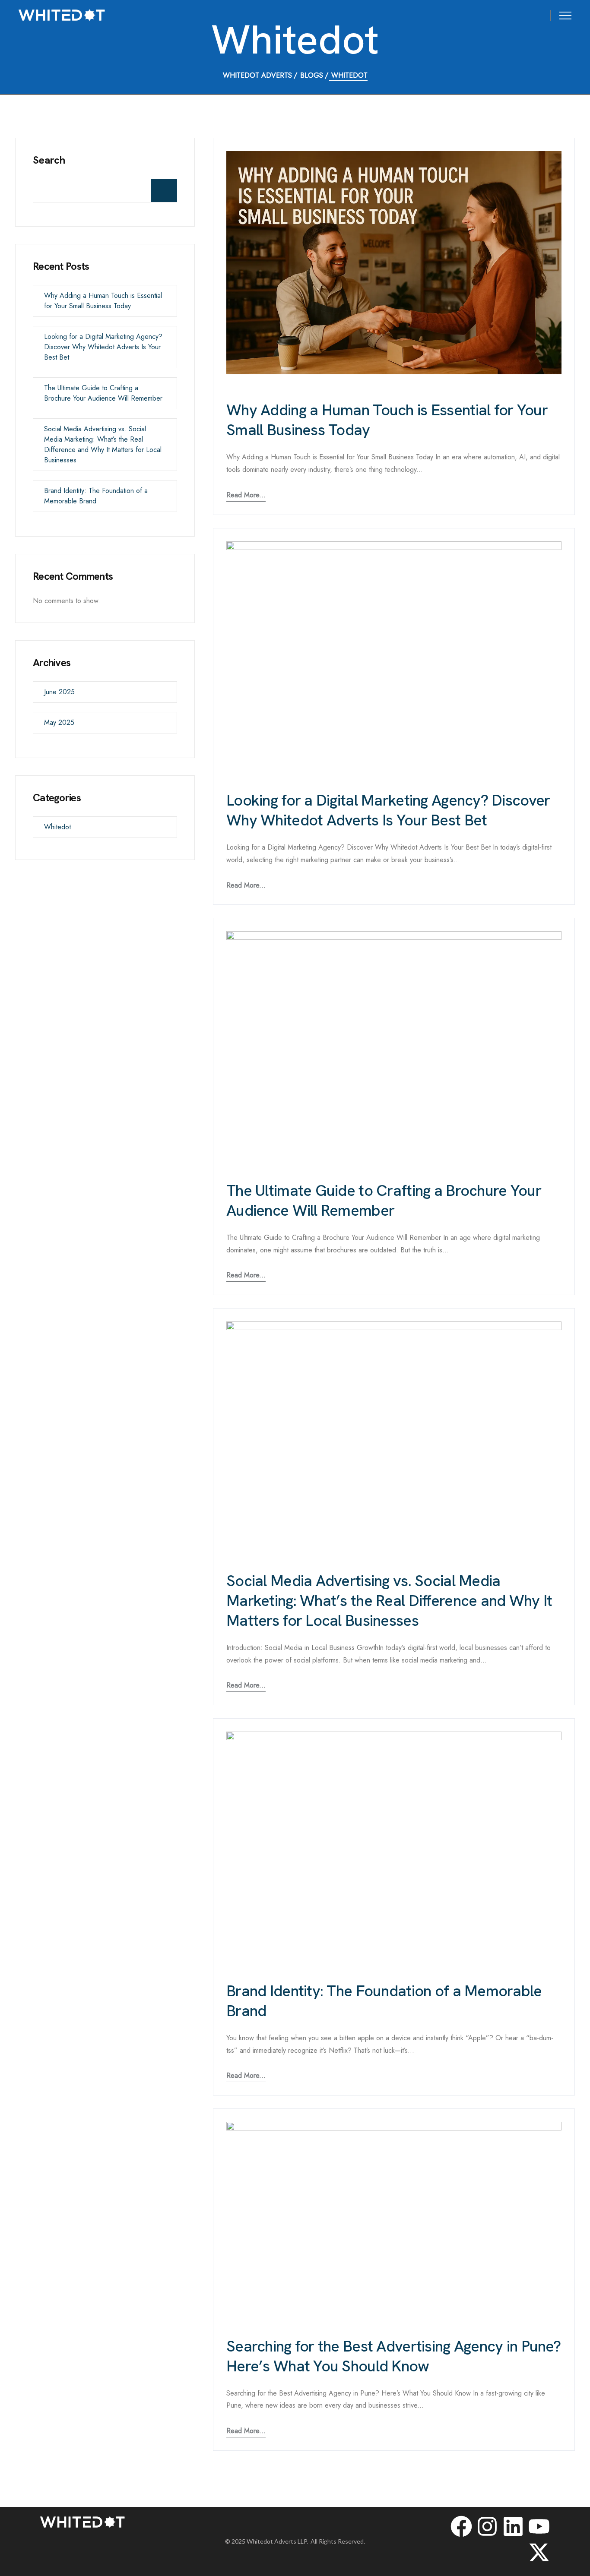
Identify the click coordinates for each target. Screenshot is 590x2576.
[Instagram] (487, 2526)
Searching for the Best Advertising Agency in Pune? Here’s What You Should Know (393, 2356)
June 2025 (59, 692)
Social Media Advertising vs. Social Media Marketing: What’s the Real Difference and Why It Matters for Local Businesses (389, 1601)
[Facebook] (461, 2526)
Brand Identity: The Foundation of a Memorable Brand (384, 2001)
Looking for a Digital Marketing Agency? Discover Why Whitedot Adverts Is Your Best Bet (388, 810)
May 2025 (59, 722)
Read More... (246, 495)
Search (49, 160)
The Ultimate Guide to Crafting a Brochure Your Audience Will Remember (384, 1200)
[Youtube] (539, 2526)
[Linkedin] (513, 2526)
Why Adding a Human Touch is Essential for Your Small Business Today (387, 420)
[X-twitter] (539, 2552)
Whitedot (57, 827)
